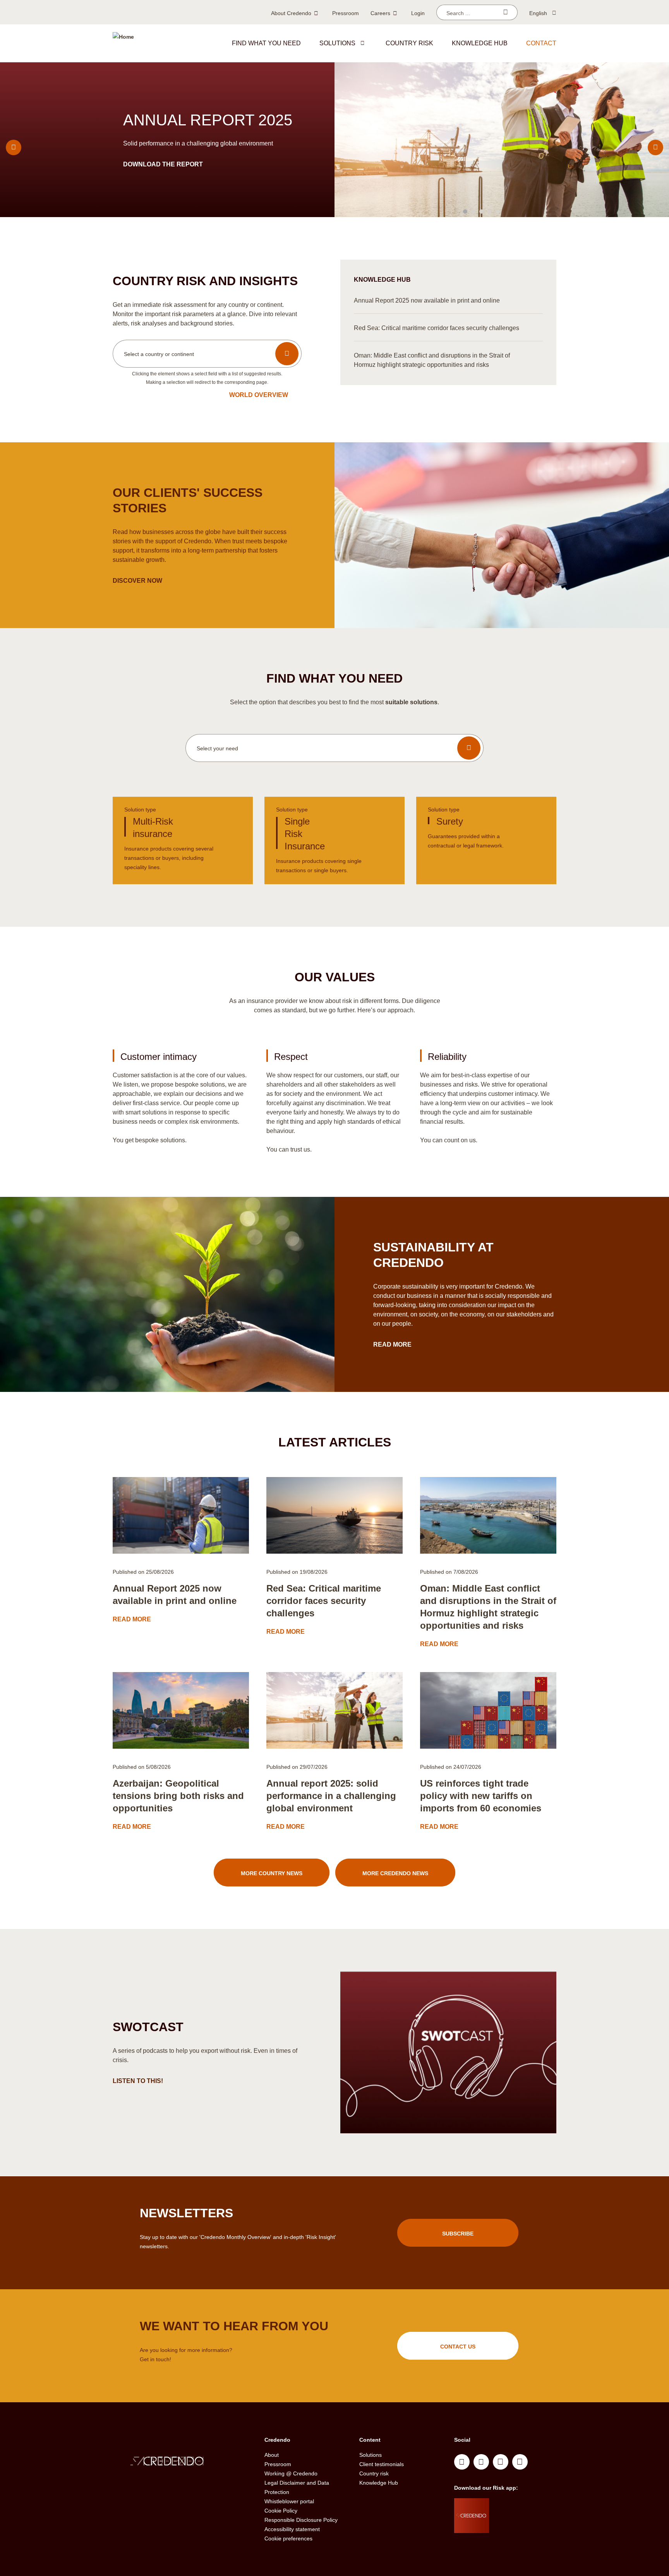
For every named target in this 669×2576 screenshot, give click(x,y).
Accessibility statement (292, 2529)
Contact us (458, 2347)
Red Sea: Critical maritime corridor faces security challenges (324, 1601)
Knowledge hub (480, 43)
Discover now (138, 581)
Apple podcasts (520, 2462)
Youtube (481, 2462)
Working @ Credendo (291, 2473)
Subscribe (458, 2234)
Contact (541, 43)
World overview (259, 395)
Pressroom (346, 13)
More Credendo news (395, 1873)
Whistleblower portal (289, 2501)
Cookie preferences (288, 2538)
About (272, 2455)
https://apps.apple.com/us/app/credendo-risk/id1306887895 (517, 2506)
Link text (183, 840)
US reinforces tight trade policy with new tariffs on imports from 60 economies (481, 1796)
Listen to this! (139, 2081)
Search (505, 12)
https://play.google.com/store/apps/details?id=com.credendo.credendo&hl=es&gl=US (520, 2525)
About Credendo (291, 13)
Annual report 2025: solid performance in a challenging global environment (331, 1796)
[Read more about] (181, 1515)
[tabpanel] (334, 140)
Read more (143, 164)
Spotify (501, 2462)
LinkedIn (462, 2462)
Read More (393, 1344)
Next (655, 147)
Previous (14, 147)
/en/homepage (183, 2462)
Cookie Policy (281, 2511)
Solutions (337, 43)
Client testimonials (382, 2464)
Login (418, 13)
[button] (362, 43)
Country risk (409, 43)
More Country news (272, 1873)
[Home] (123, 43)
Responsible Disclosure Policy (301, 2520)
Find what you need (266, 43)
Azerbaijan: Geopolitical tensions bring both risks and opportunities (178, 1796)
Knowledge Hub (379, 2483)
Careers (380, 13)
